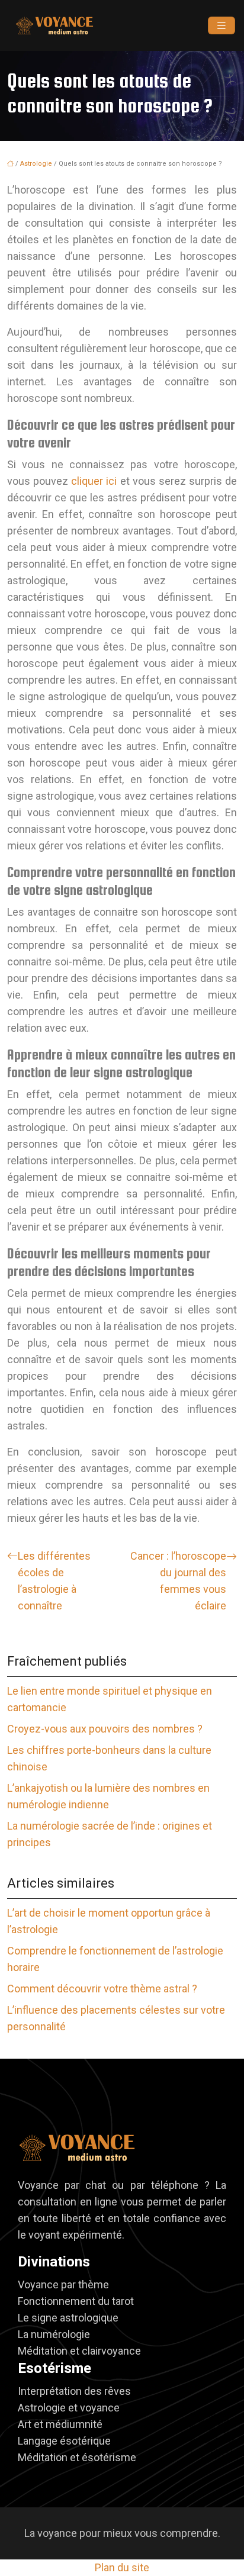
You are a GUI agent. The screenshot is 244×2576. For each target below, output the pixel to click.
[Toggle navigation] (221, 26)
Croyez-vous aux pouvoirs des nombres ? (105, 1729)
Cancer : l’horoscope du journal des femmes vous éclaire (178, 1581)
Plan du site (122, 2567)
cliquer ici (94, 481)
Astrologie (36, 164)
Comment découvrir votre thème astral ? (102, 1989)
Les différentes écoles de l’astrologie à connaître (54, 1581)
